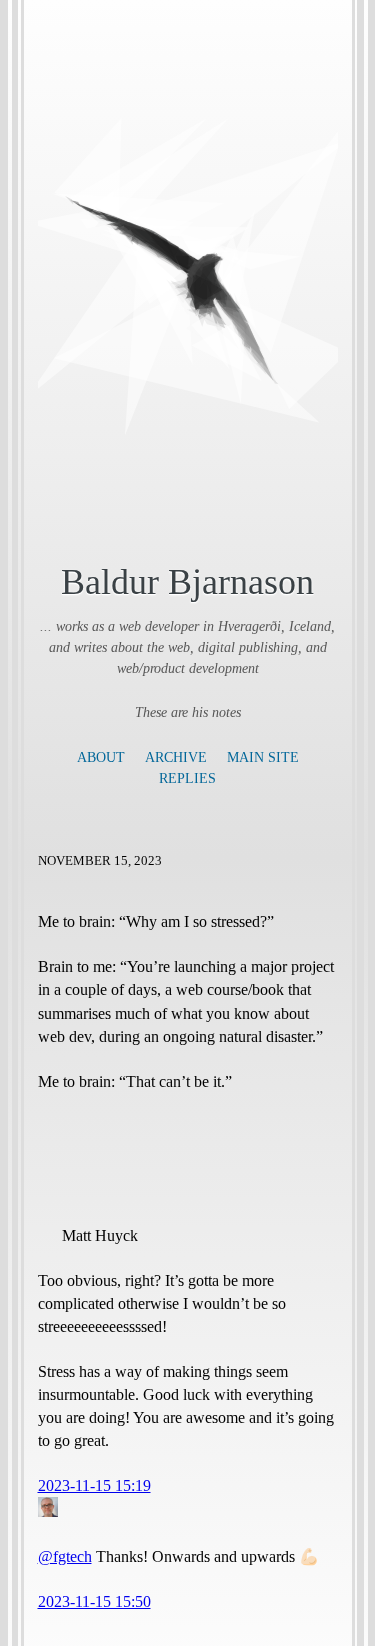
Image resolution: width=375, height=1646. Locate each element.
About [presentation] (101, 757)
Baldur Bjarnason (187, 581)
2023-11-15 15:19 (94, 1485)
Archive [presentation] (176, 757)
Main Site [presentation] (263, 757)
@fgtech (65, 1556)
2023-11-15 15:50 (94, 1601)
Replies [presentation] (187, 778)
